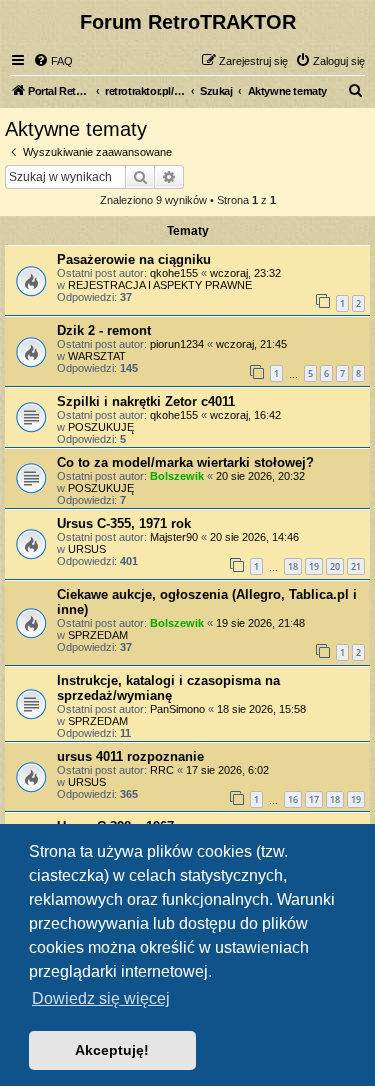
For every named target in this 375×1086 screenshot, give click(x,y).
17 (314, 799)
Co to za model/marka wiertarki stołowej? (185, 462)
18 (293, 566)
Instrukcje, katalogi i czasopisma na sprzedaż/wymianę (168, 688)
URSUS (87, 549)
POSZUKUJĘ (101, 427)
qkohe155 (174, 273)
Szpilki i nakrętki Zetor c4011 (146, 401)
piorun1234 (177, 344)
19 (314, 566)
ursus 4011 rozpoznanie (130, 756)
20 (335, 566)
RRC (162, 770)
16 (293, 799)
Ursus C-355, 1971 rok (124, 523)
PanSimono (177, 709)
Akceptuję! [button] (112, 1050)
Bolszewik (177, 476)
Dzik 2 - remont (104, 330)
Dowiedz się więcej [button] (101, 998)
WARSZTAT (97, 356)
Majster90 (174, 537)
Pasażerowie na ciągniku (134, 259)
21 (356, 566)
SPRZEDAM (98, 635)
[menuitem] (53, 61)
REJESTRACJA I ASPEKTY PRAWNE (160, 285)
